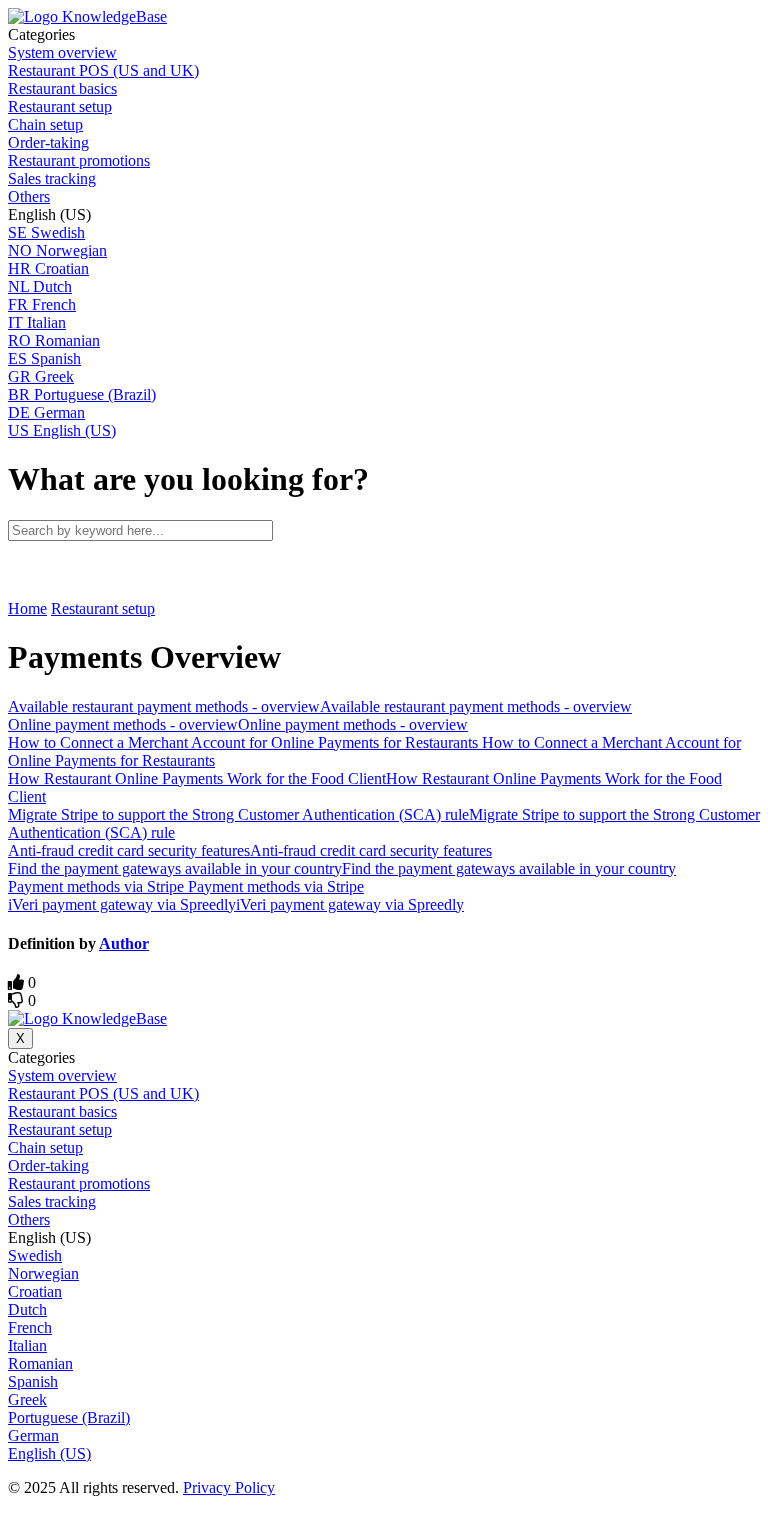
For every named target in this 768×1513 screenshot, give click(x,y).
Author (124, 943)
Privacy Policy (229, 1487)
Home (27, 608)
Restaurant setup (103, 608)
